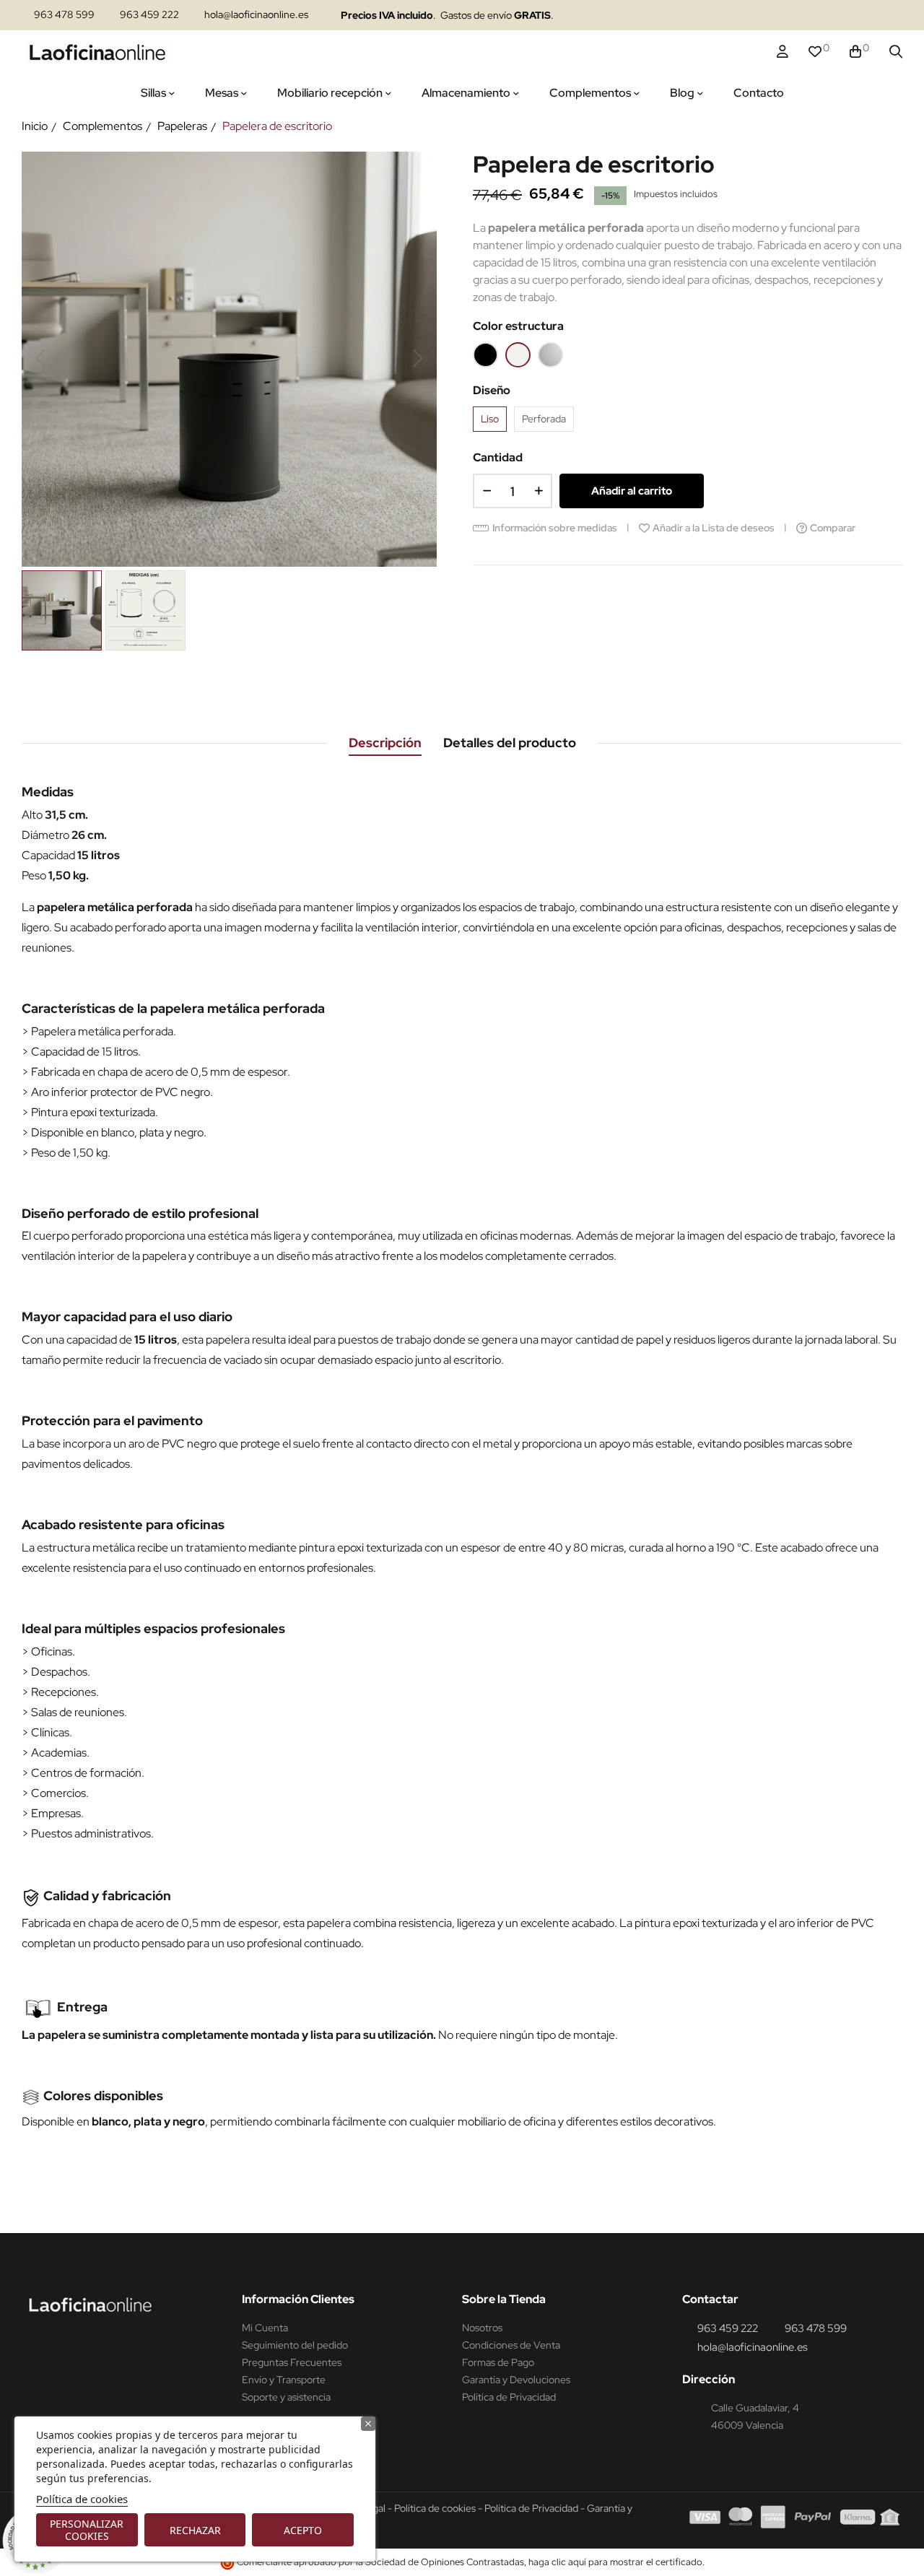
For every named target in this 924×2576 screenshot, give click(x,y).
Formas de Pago (498, 2362)
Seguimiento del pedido (295, 2345)
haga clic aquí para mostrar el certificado (615, 2562)
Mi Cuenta (265, 2328)
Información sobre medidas (555, 528)
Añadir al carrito (632, 491)
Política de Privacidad (509, 2397)
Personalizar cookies (87, 2530)
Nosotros (482, 2328)
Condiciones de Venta (511, 2345)
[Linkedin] (806, 16)
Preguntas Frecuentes (292, 2362)
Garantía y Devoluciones (516, 2380)
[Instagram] (778, 16)
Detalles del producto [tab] (510, 743)
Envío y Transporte (284, 2380)
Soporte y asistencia (286, 2397)
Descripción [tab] (385, 743)
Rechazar (195, 2530)
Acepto (303, 2530)
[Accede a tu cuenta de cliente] (783, 52)
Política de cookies (82, 2499)
